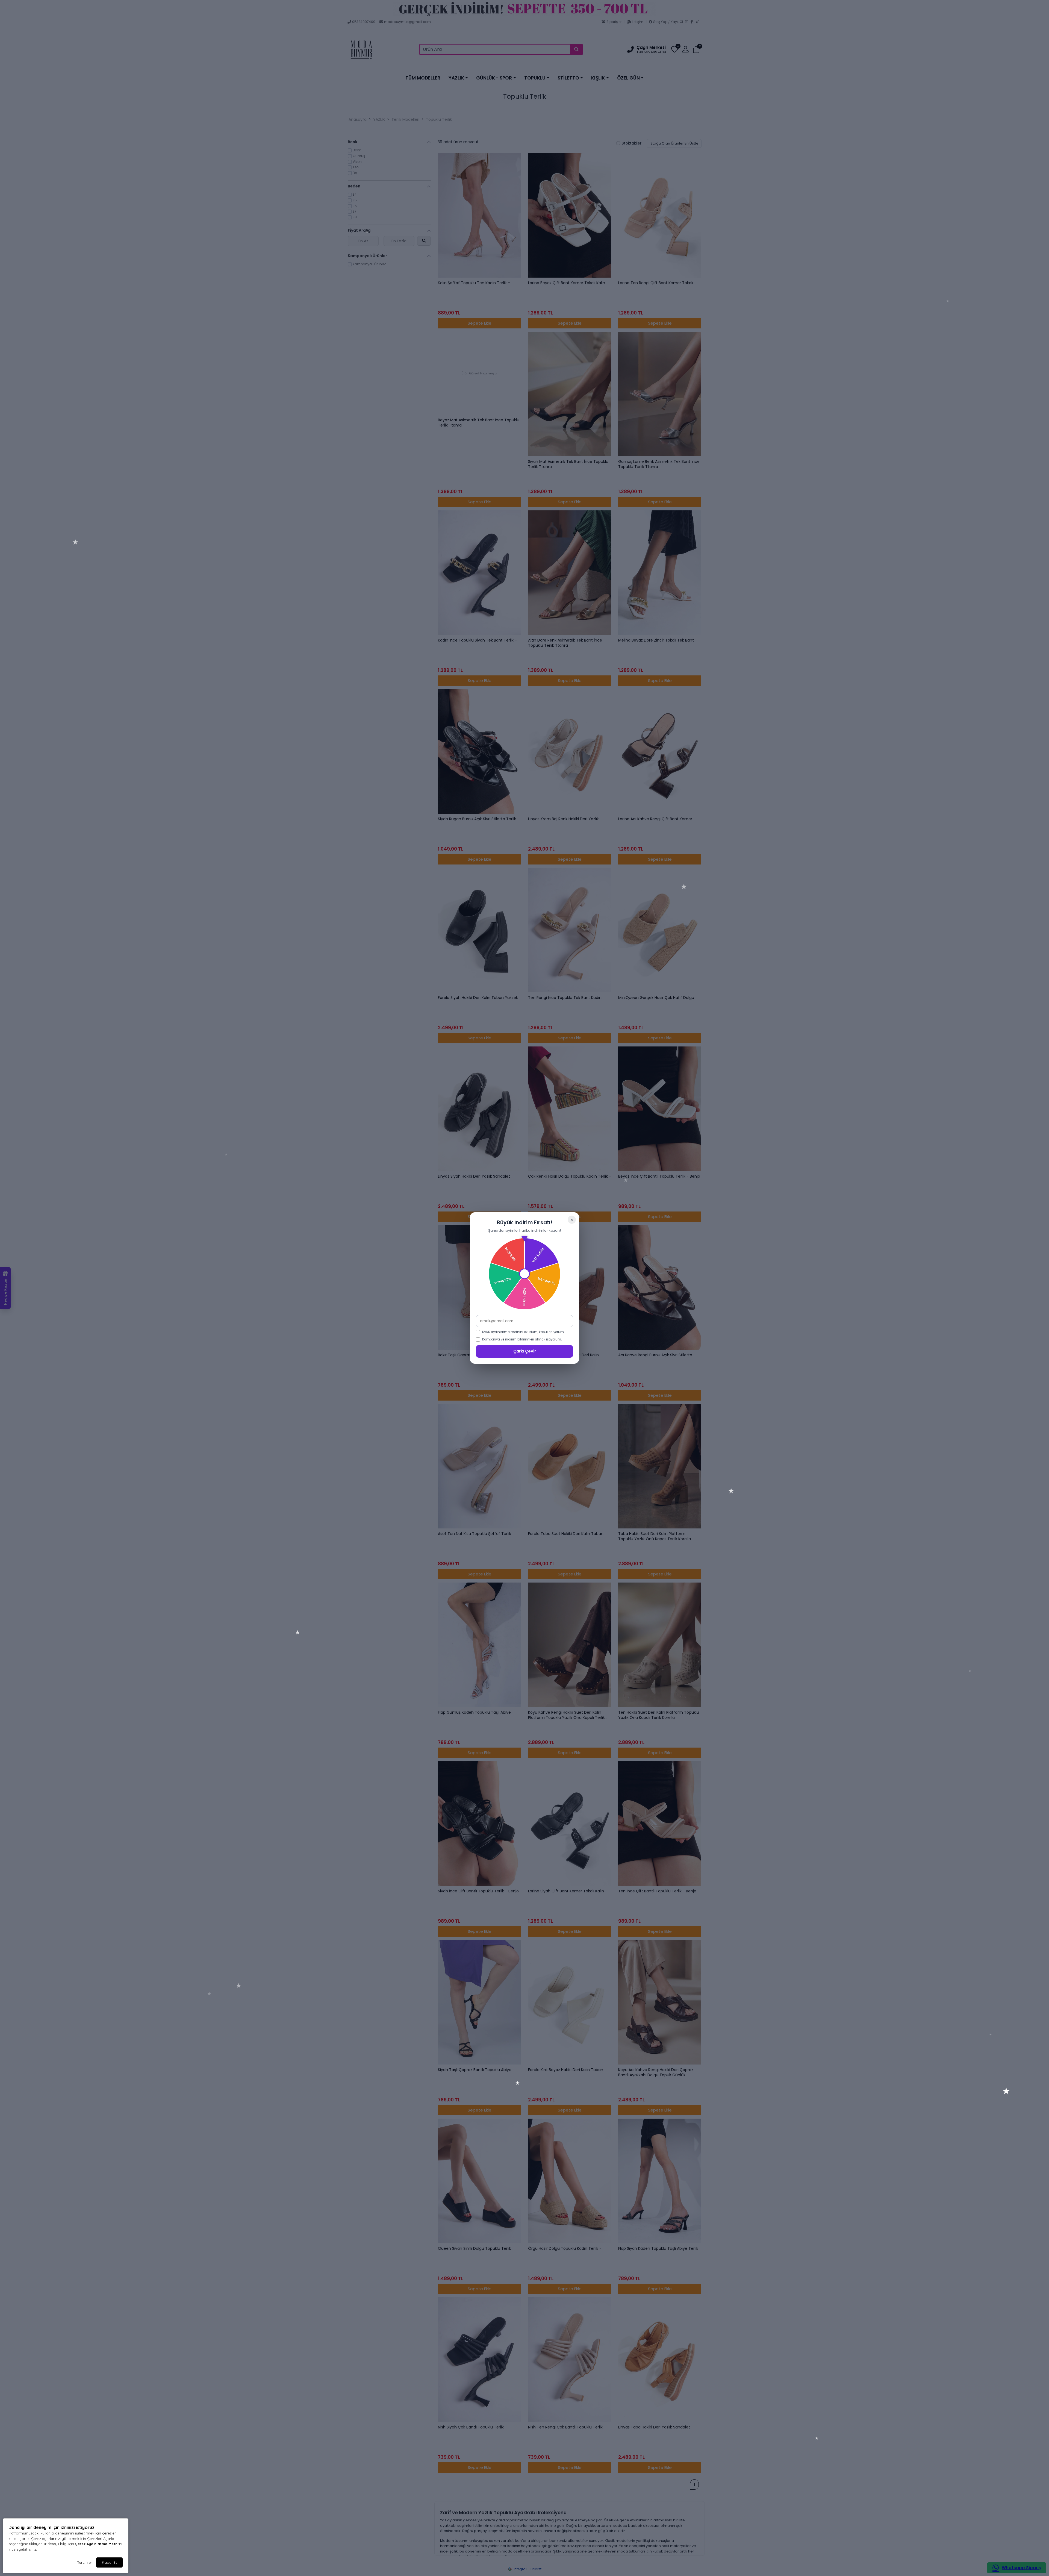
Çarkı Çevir (525, 1351)
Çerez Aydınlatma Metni (97, 2544)
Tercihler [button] (85, 2562)
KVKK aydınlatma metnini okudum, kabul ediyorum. (523, 1332)
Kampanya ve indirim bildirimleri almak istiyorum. (522, 1339)
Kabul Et (109, 2562)
